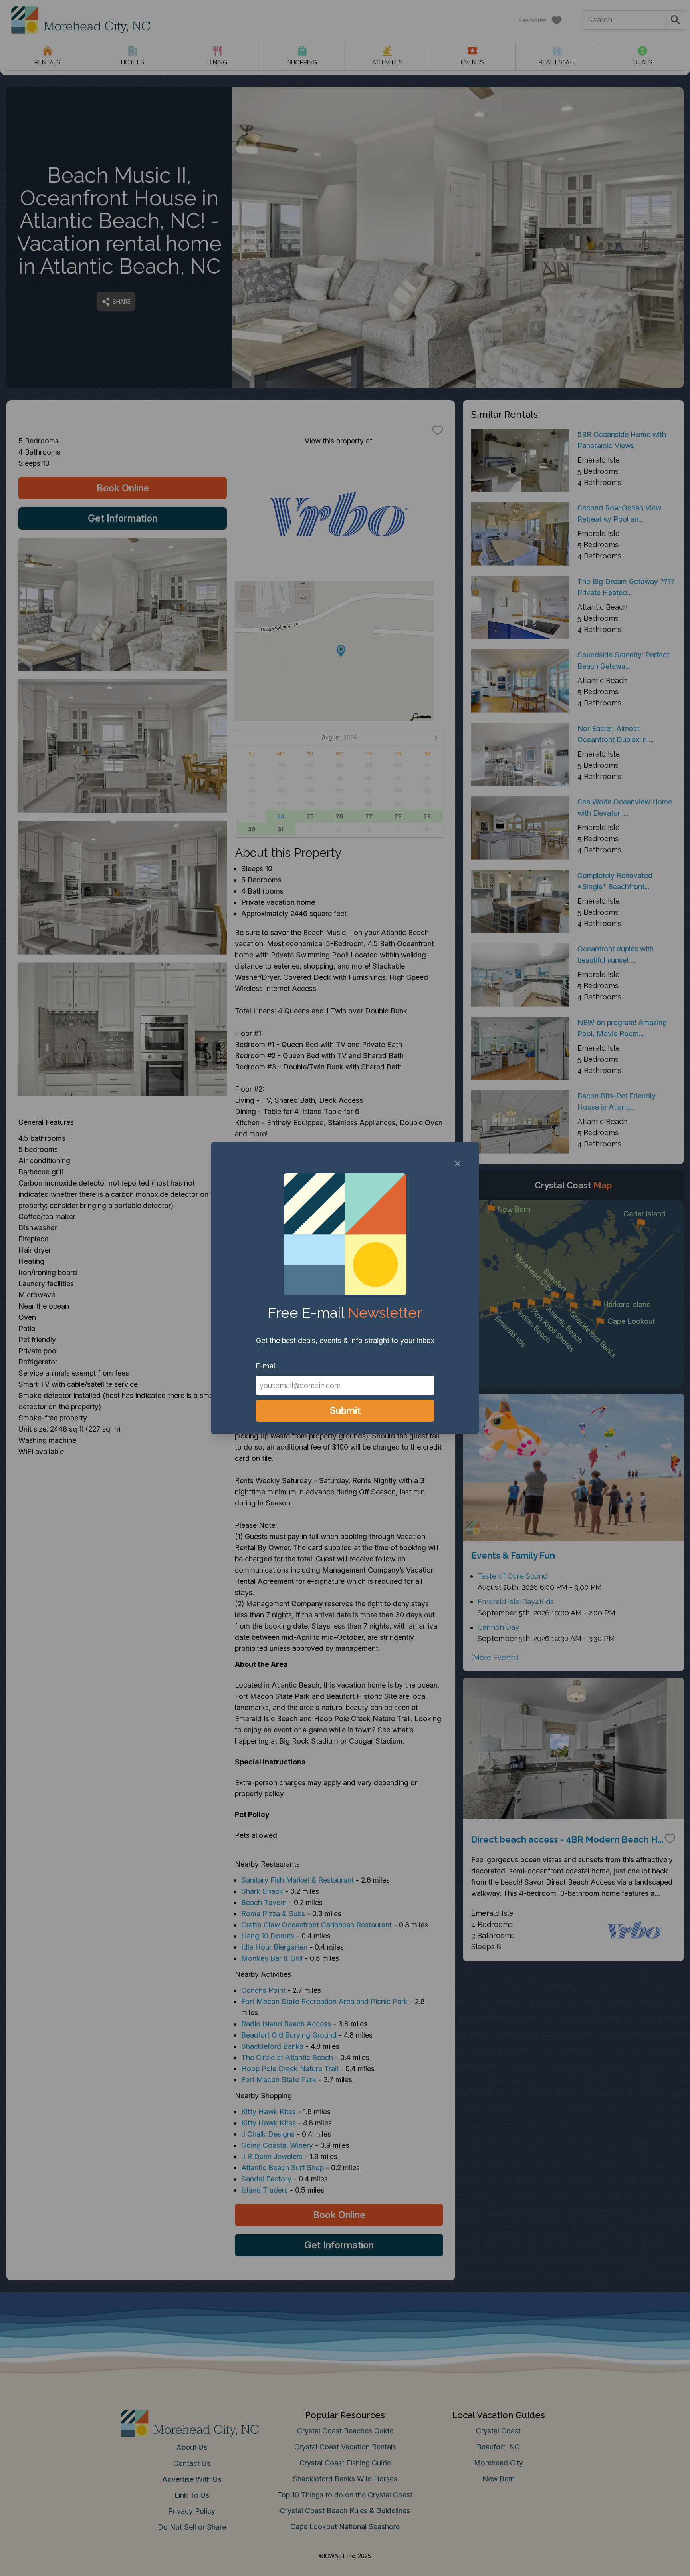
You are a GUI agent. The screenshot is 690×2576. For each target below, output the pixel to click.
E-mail (266, 1366)
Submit (345, 1411)
